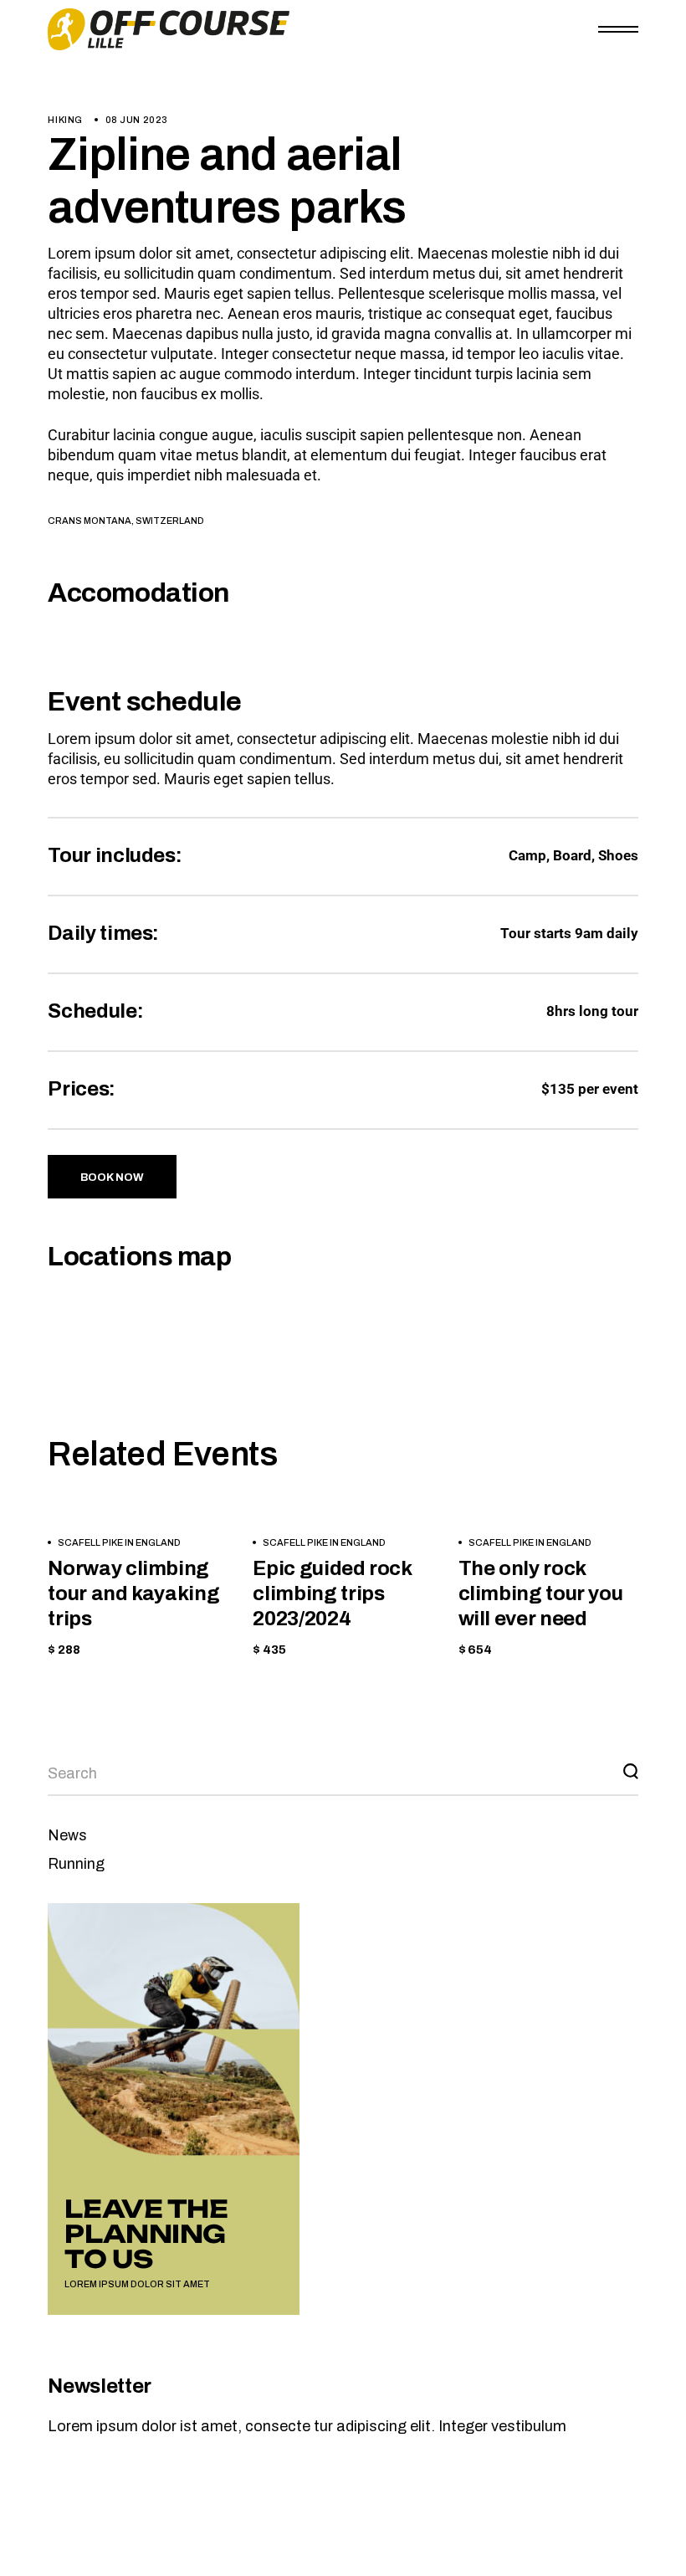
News (67, 1835)
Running (76, 1864)
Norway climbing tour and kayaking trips (133, 1593)
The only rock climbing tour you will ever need (541, 1593)
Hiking (65, 120)
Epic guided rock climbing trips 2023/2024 (332, 1593)
